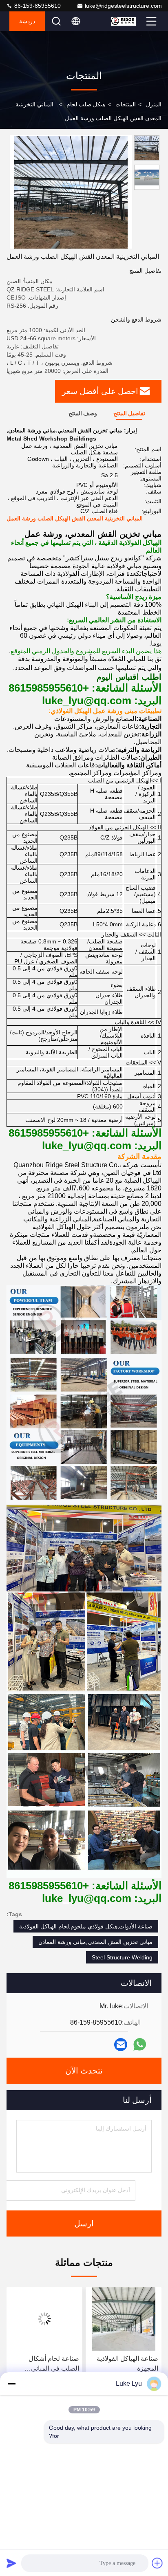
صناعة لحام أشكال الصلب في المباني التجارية (133, 2364)
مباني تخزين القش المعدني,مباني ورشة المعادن (95, 1942)
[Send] (11, 2563)
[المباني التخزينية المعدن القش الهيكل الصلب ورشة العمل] (71, 192)
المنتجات (126, 104)
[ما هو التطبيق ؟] (140, 2044)
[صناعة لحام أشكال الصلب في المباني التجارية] (124, 2319)
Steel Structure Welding (122, 1957)
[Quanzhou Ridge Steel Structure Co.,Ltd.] (128, 21)
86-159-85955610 (37, 6)
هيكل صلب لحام (86, 104)
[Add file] (157, 2563)
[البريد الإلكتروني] (121, 2045)
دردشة (27, 21)
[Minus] (11, 2384)
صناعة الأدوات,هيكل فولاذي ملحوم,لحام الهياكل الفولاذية (86, 1926)
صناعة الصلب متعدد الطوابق (52, 2363)
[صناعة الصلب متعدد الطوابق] (44, 2319)
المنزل (154, 104)
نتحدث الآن (84, 2071)
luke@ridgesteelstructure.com (123, 6)
